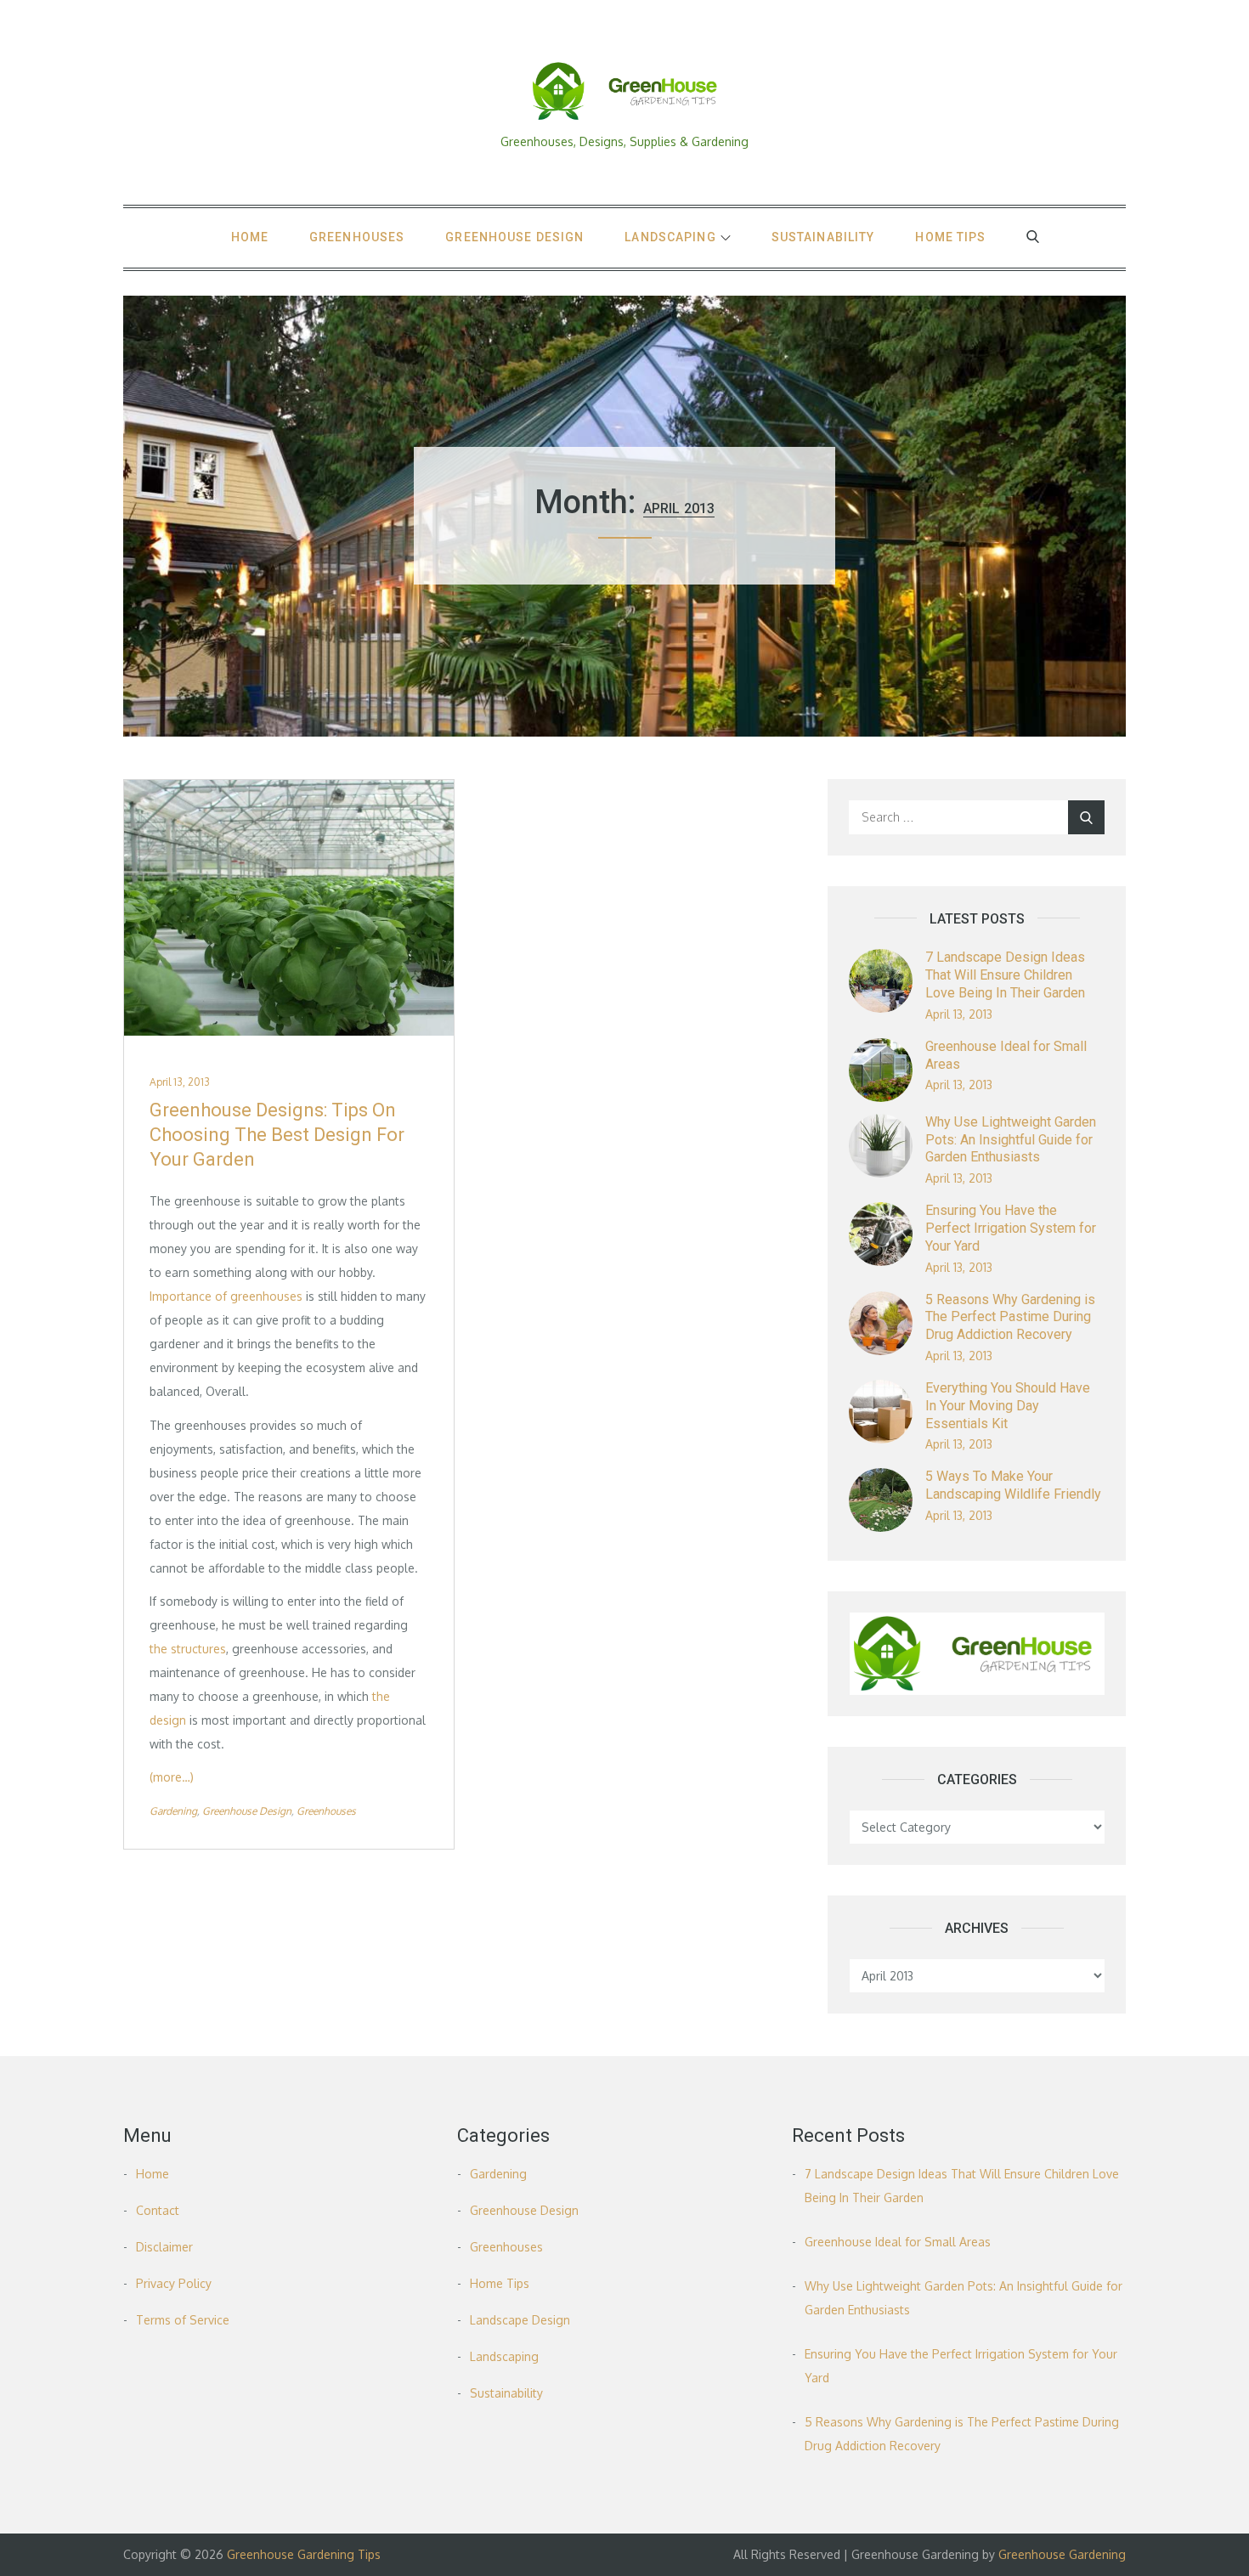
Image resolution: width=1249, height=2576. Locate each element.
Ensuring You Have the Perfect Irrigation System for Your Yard (1011, 1228)
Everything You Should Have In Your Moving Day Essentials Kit (1008, 1406)
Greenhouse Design (514, 237)
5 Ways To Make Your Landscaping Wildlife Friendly (1013, 1485)
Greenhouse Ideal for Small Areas (898, 2242)
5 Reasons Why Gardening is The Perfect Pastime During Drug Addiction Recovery (1010, 1317)
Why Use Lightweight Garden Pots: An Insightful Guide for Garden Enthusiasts (1011, 1140)
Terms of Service (183, 2320)
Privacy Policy (174, 2283)
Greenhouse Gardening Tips (304, 2554)
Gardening (173, 1811)
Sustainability (823, 237)
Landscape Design (520, 2320)
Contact (158, 2210)
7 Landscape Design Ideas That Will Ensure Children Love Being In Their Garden (1005, 975)
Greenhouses (357, 237)
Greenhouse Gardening (1062, 2554)
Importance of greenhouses (226, 1296)
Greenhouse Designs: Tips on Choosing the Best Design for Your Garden (277, 1134)
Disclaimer (164, 2247)
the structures (188, 1649)
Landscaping (670, 237)
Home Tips (950, 237)
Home (250, 237)
